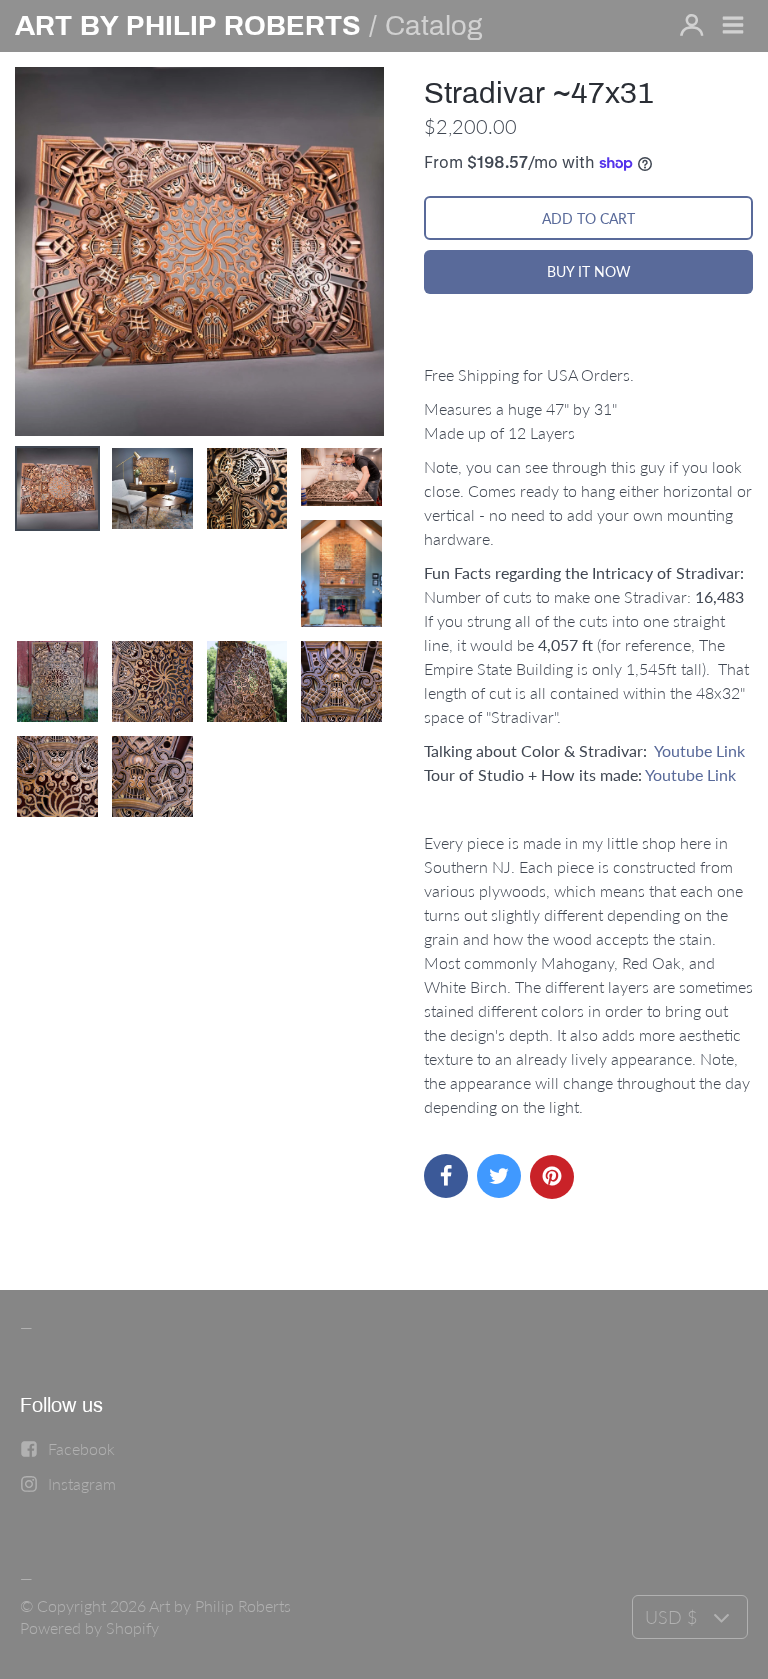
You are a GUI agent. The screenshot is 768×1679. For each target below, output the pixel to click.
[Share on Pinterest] (552, 1177)
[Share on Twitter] (499, 1176)
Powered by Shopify (89, 1627)
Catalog (434, 25)
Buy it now (589, 271)
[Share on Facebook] (446, 1176)
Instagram (82, 1483)
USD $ (671, 1617)
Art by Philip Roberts (220, 1605)
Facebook (81, 1448)
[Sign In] (691, 26)
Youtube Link (692, 774)
